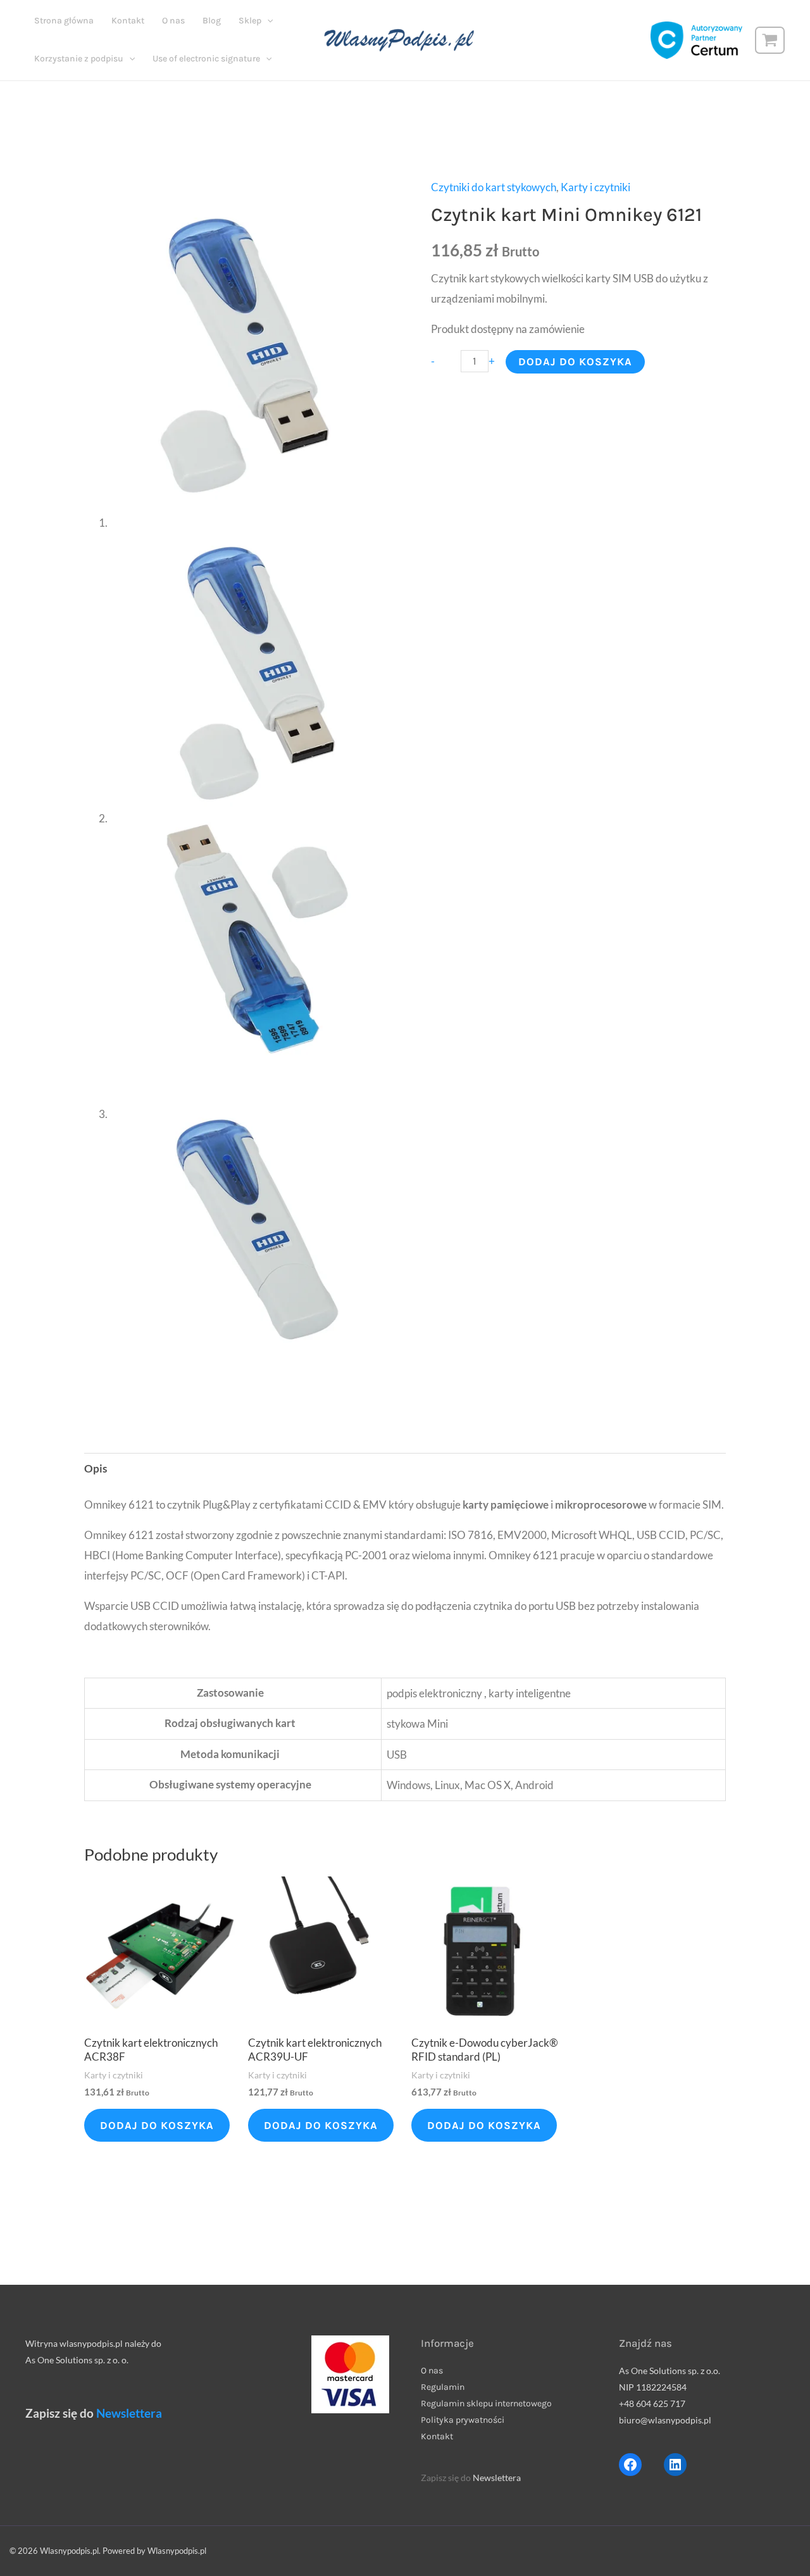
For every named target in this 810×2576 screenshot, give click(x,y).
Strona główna (64, 21)
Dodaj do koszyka (575, 361)
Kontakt (128, 21)
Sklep (250, 21)
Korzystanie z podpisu (79, 59)
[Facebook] (630, 2465)
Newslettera (129, 2413)
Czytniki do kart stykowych (494, 187)
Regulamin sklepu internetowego (486, 2403)
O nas (173, 21)
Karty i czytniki (595, 187)
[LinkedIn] (675, 2465)
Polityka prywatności (463, 2420)
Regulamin (443, 2387)
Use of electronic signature (206, 59)
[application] (267, 21)
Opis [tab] (96, 1468)
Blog (212, 21)
